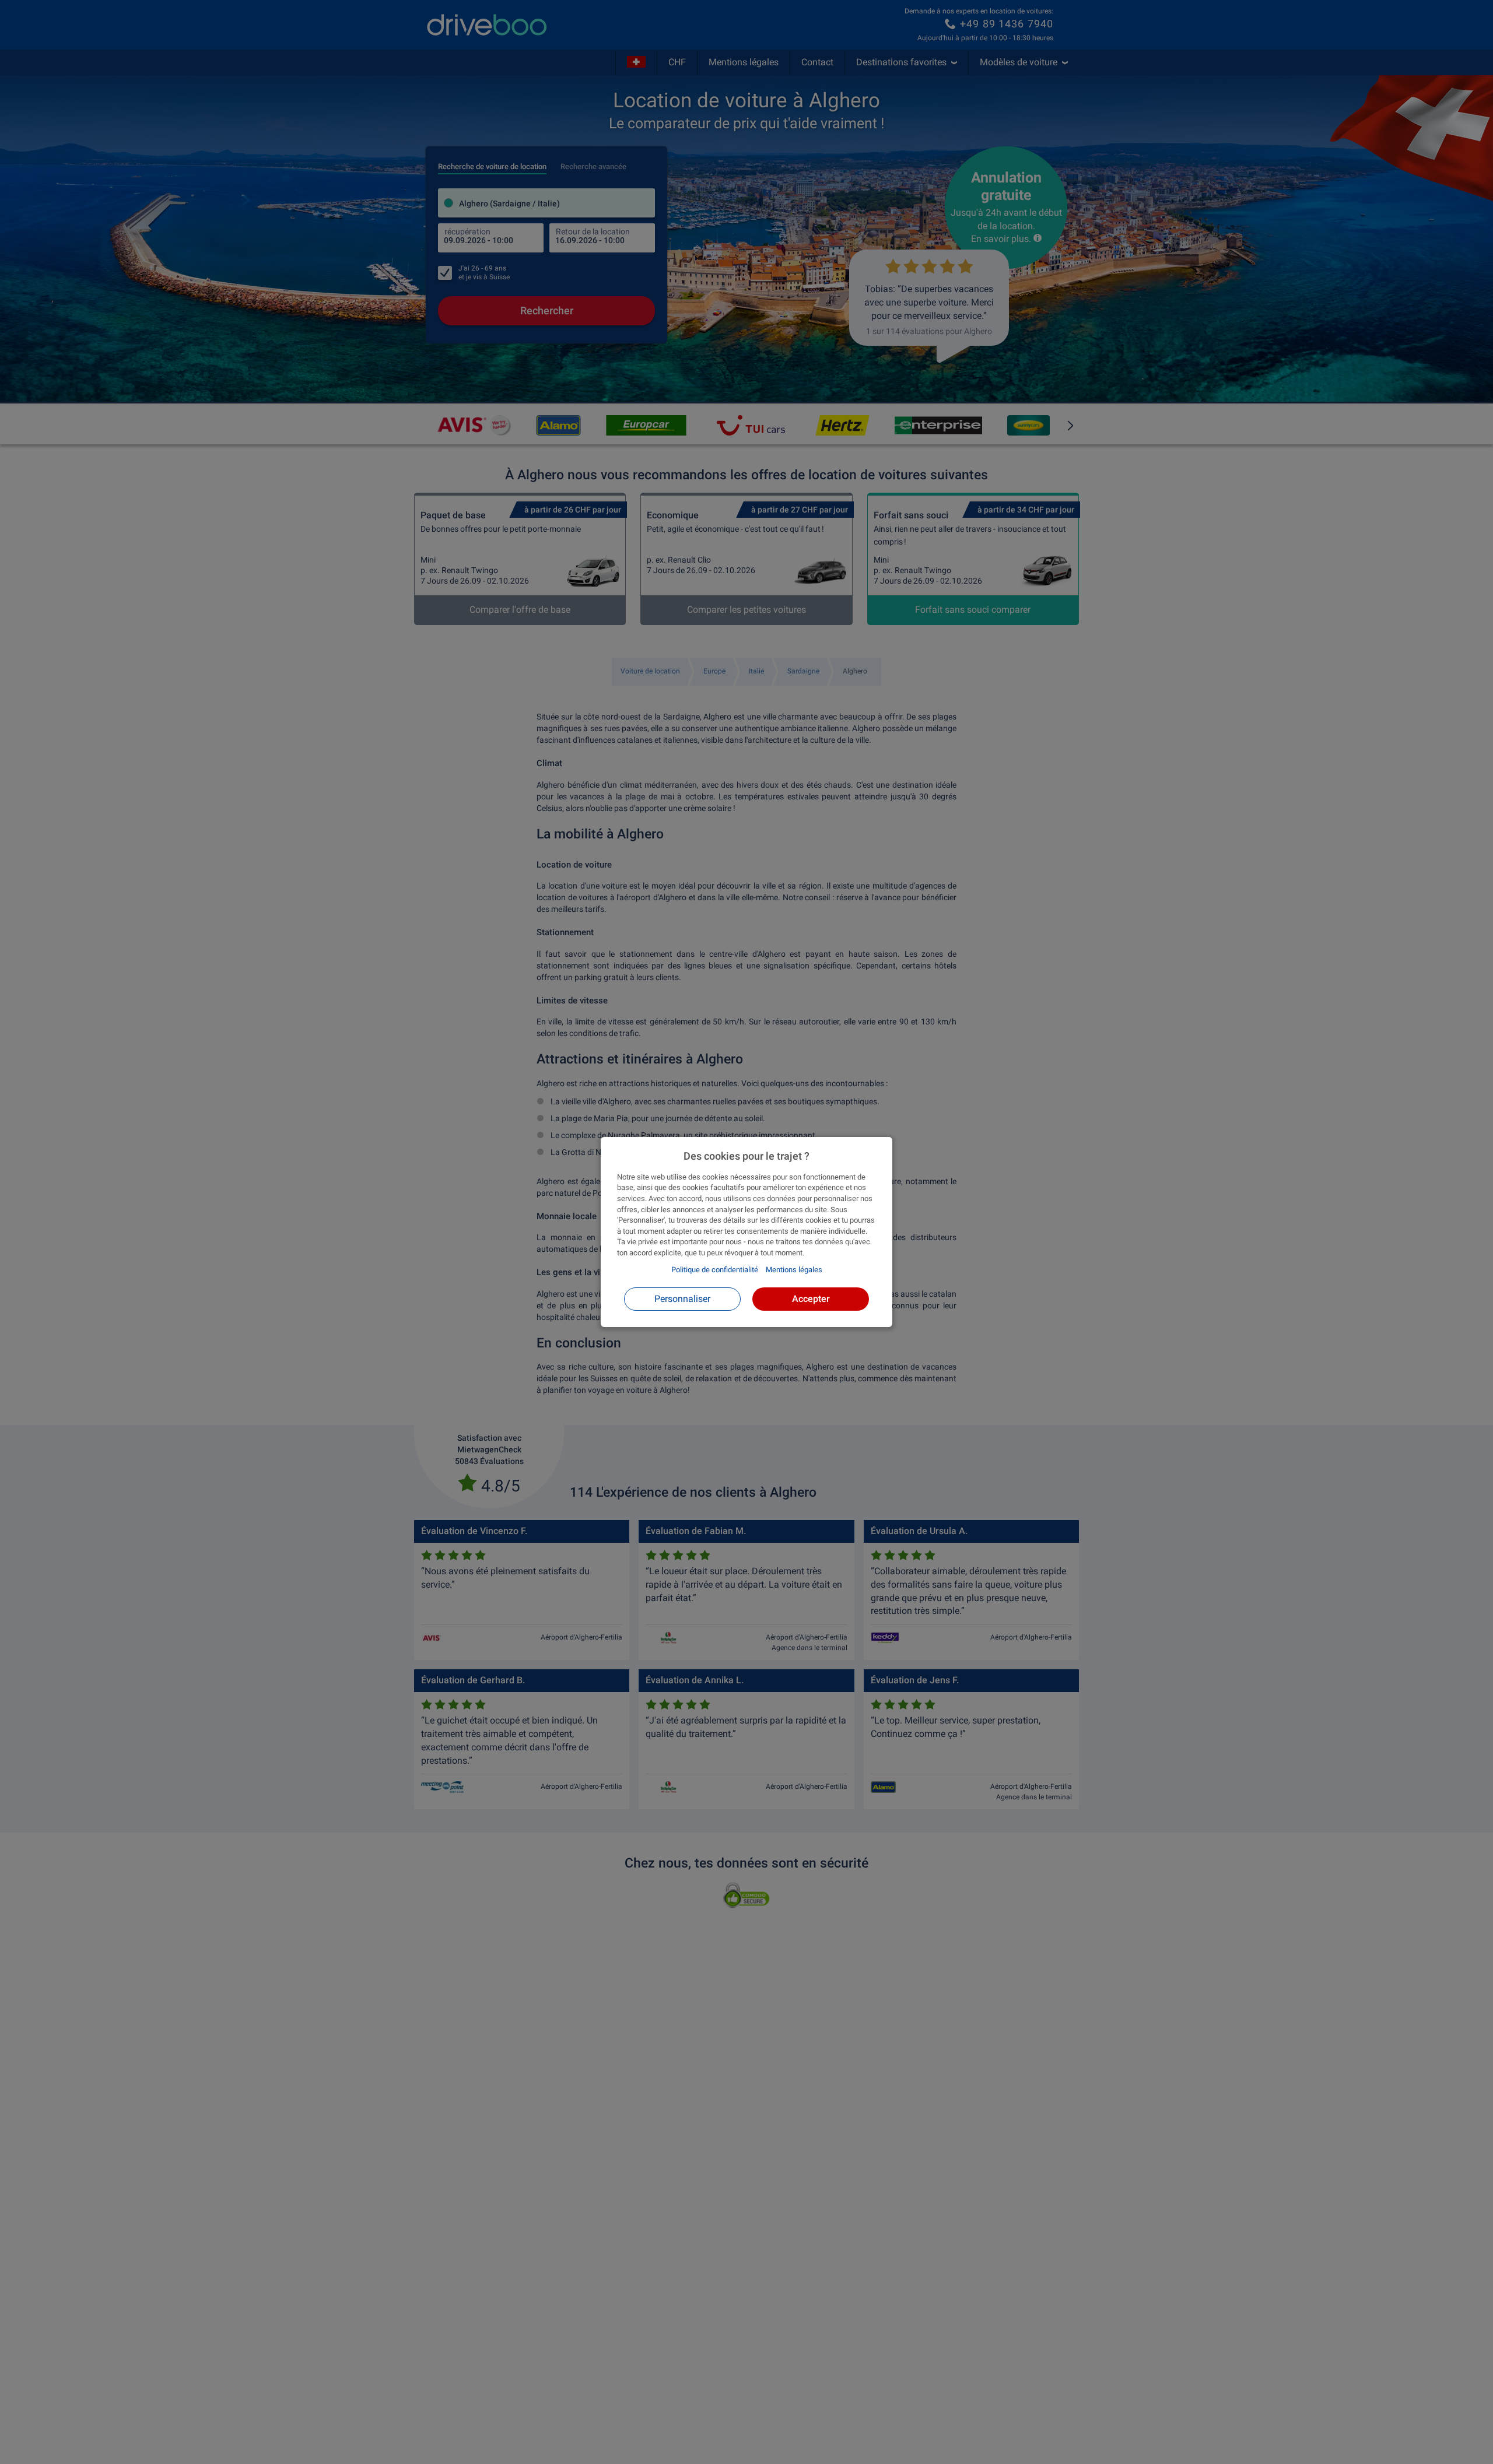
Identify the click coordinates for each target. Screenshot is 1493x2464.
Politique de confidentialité (715, 1270)
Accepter (811, 1299)
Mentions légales (794, 1270)
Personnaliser (682, 1299)
